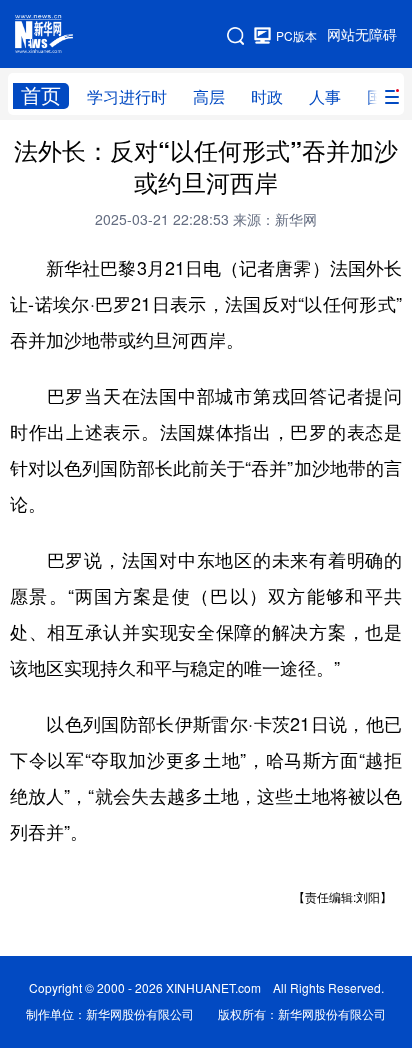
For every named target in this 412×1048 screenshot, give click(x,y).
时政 (267, 97)
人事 (325, 97)
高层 (209, 97)
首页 (41, 95)
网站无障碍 (362, 35)
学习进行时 (127, 97)
